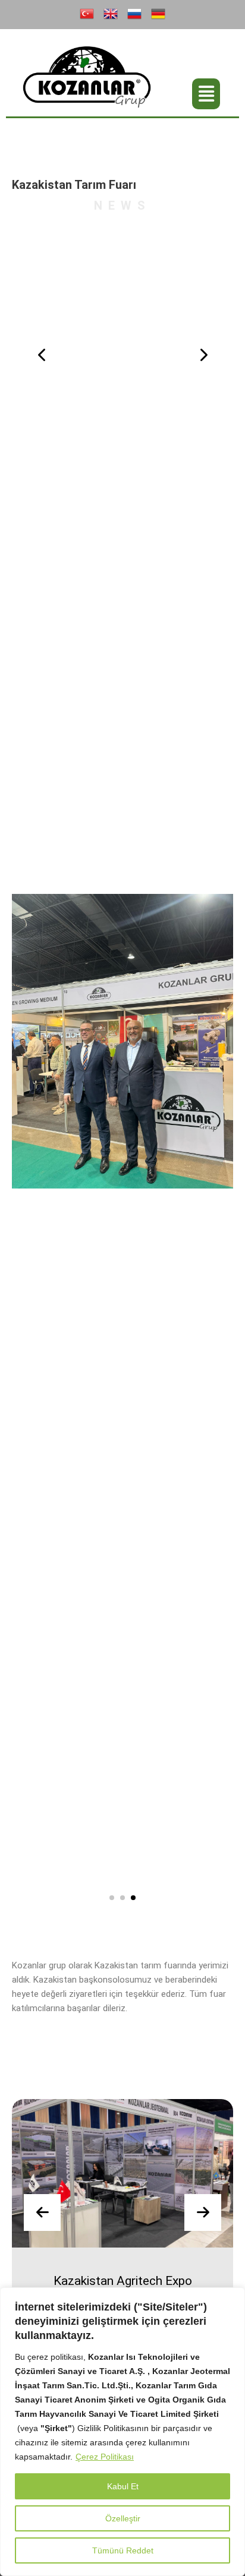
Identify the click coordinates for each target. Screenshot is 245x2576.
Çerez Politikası (105, 2457)
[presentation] (42, 355)
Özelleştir (123, 2518)
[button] (206, 94)
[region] (122, 2432)
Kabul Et (123, 2486)
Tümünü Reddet (123, 2550)
